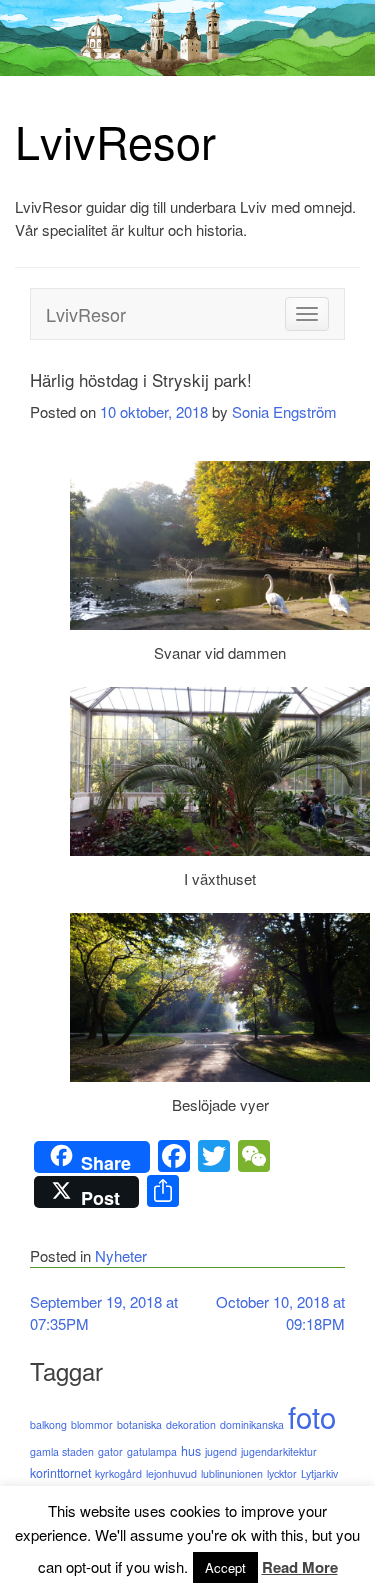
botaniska (139, 1424)
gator (110, 1451)
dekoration (191, 1424)
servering (244, 1496)
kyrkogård (118, 1473)
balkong (48, 1424)
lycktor (282, 1473)
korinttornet (60, 1473)
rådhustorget (187, 1496)
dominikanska (252, 1424)
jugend (221, 1451)
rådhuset (132, 1496)
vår (71, 1518)
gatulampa (152, 1451)
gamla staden (62, 1451)
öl (87, 1518)
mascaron (57, 1496)
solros (284, 1496)
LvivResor (115, 140)
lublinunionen (232, 1473)
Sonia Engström (284, 411)
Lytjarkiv (319, 1473)
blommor (92, 1424)
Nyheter (121, 1255)
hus (191, 1451)
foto (312, 1416)
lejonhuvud (171, 1473)
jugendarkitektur (279, 1451)
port (97, 1496)
